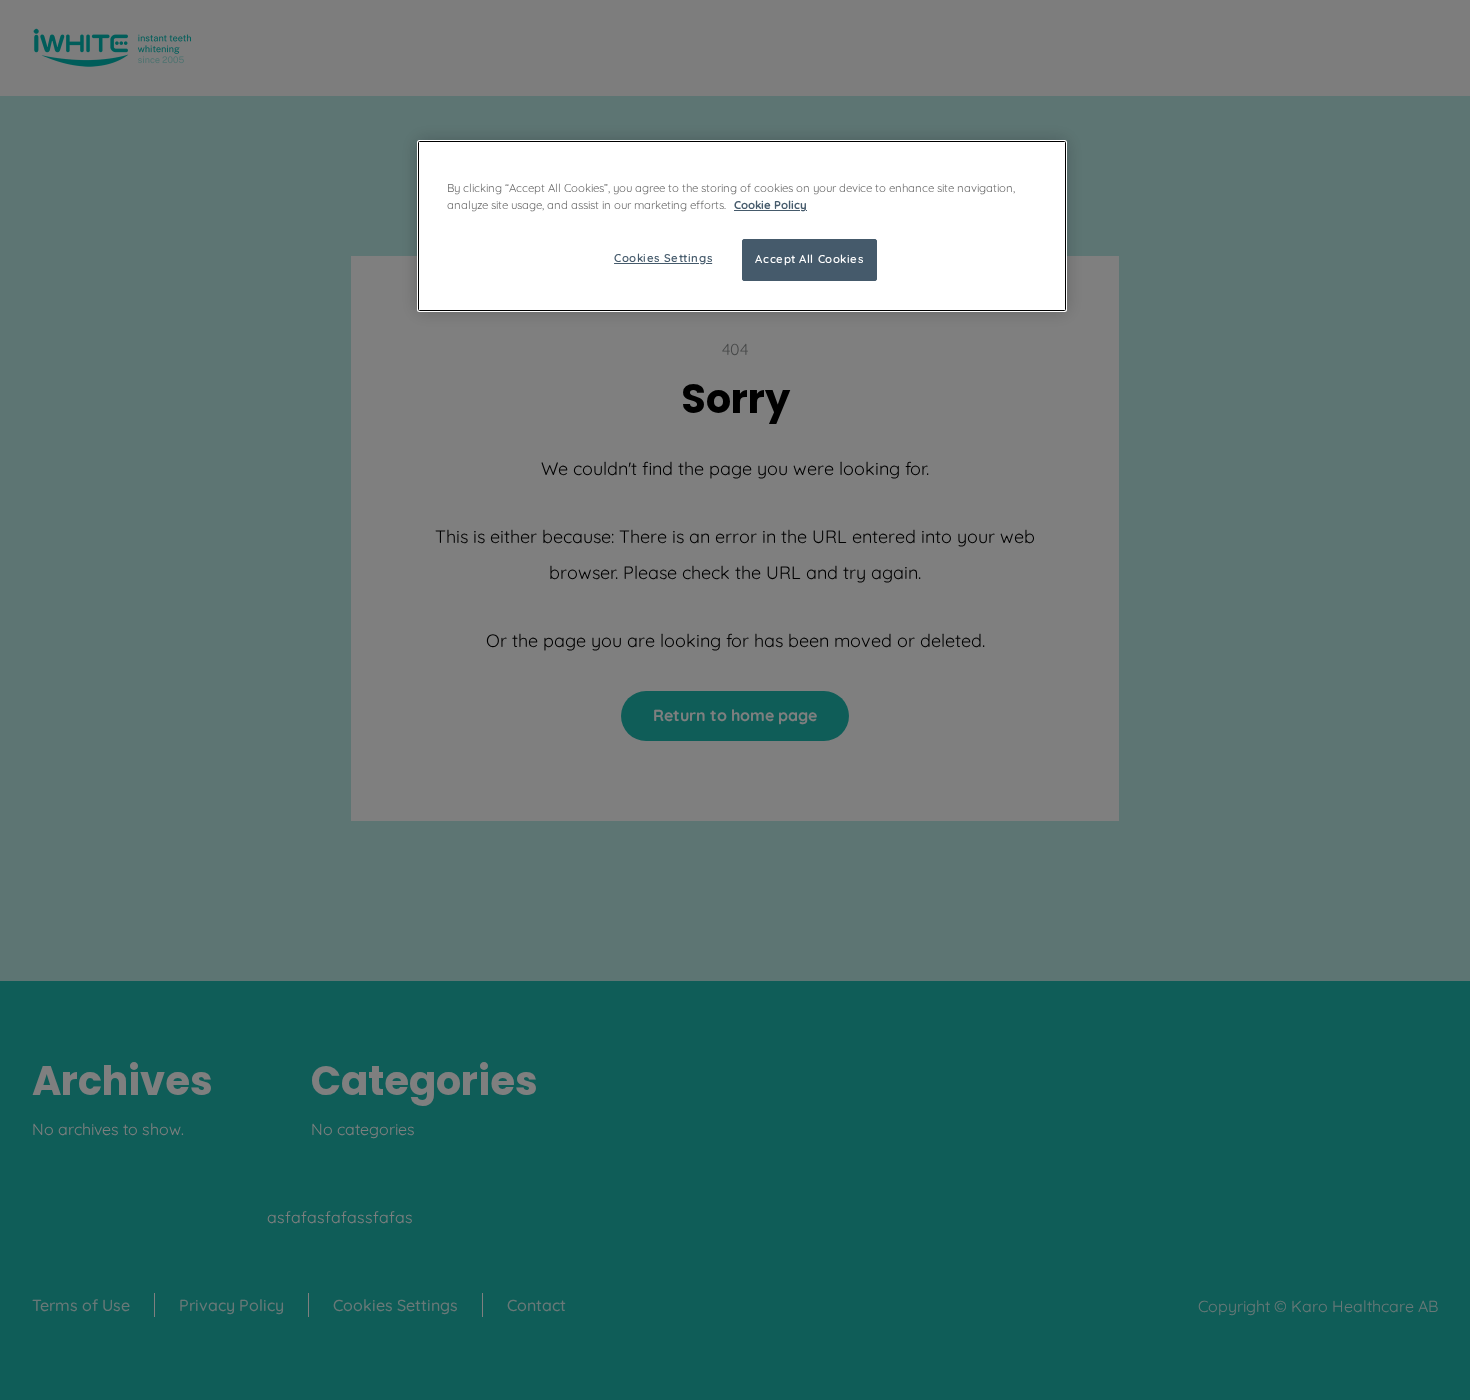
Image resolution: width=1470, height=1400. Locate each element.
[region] (742, 226)
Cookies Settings (663, 258)
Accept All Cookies (809, 259)
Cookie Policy (770, 205)
